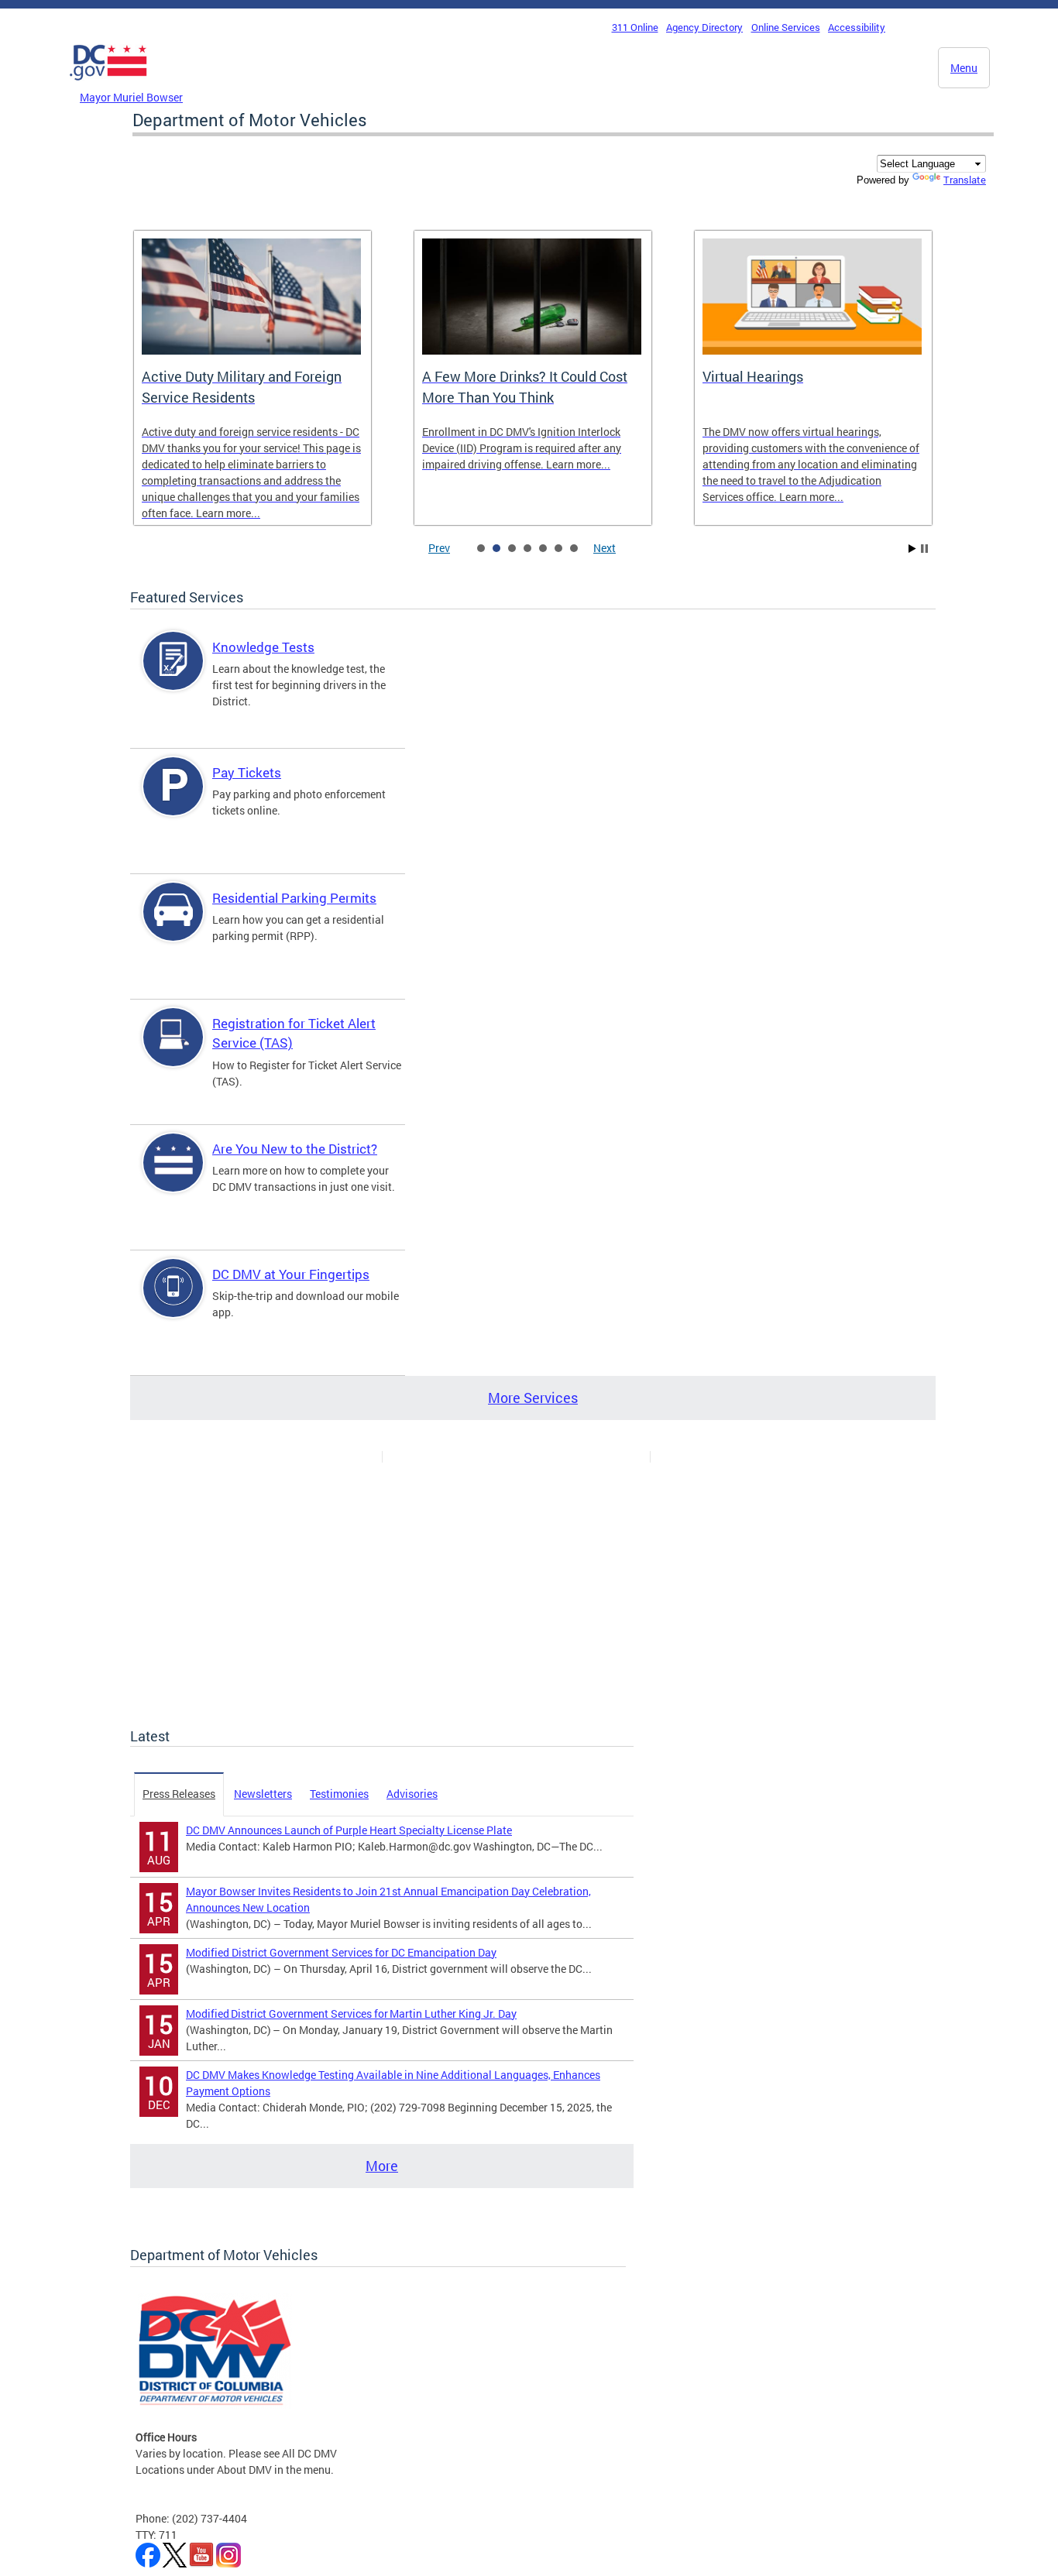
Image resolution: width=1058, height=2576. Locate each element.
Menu (964, 68)
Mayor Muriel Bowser (131, 97)
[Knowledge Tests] (173, 674)
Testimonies (339, 1794)
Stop (924, 549)
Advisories (412, 1794)
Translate (965, 180)
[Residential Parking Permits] (173, 925)
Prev (439, 548)
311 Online (635, 27)
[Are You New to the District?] (173, 1176)
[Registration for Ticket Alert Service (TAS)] (173, 1050)
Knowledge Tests (263, 647)
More (382, 2166)
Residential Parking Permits (294, 898)
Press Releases (179, 1794)
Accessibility (857, 27)
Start (912, 549)
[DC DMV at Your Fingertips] (173, 1301)
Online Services (786, 27)
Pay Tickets (247, 772)
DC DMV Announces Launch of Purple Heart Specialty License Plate (349, 1830)
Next (605, 548)
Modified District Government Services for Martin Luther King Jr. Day (351, 2013)
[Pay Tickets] (173, 799)
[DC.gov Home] (108, 84)
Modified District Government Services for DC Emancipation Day (341, 1952)
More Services (533, 1398)
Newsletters (263, 1794)
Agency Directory (704, 27)
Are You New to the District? (295, 1149)
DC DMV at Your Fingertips (291, 1274)
